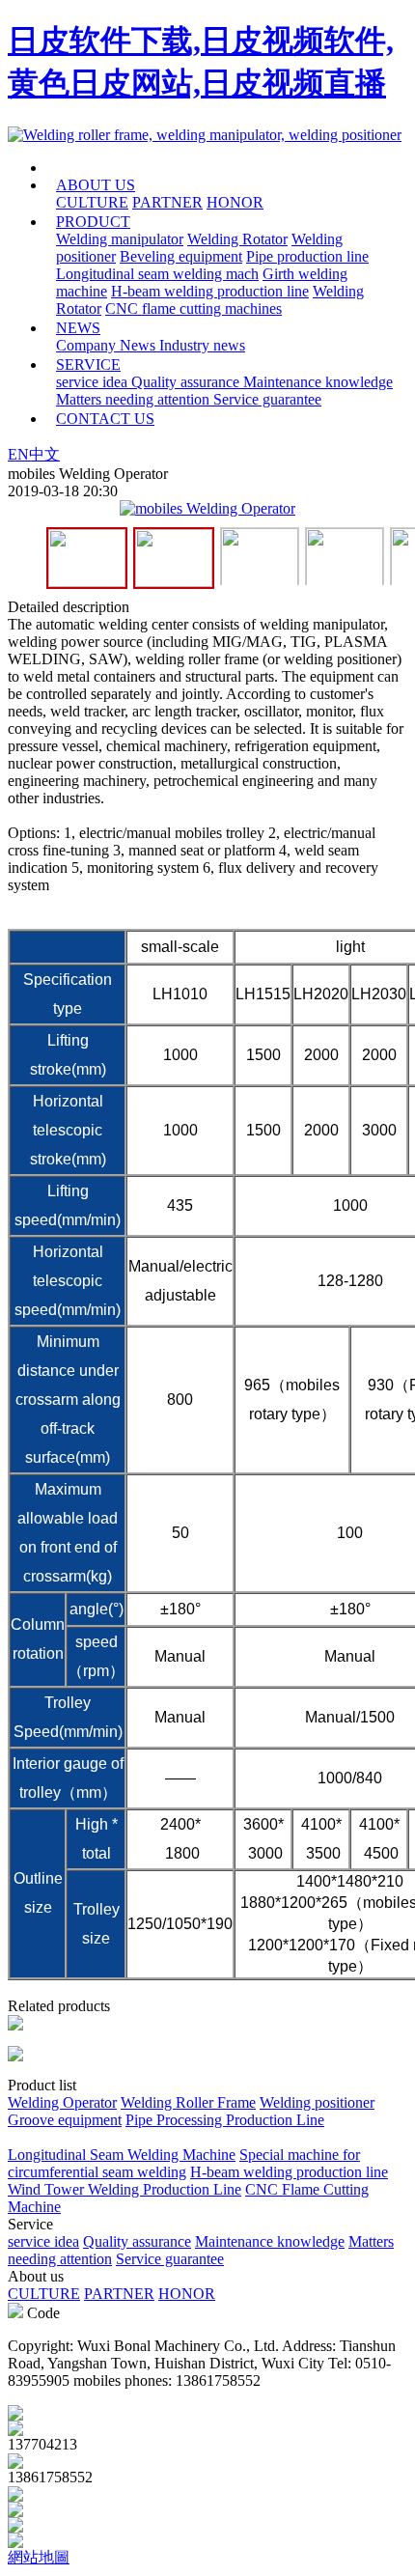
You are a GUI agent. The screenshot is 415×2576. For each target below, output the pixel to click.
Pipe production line (307, 256)
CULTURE (92, 202)
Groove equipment (65, 2120)
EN (18, 454)
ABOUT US (96, 185)
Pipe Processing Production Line (225, 2120)
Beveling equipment (181, 256)
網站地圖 (39, 2557)
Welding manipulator (120, 239)
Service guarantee (267, 399)
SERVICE (88, 364)
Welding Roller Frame (188, 2102)
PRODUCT (93, 222)
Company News (108, 345)
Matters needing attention (135, 399)
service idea (94, 382)
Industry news (202, 345)
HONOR (235, 202)
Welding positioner (317, 2102)
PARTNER (167, 202)
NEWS (78, 328)
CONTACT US (105, 419)
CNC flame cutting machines (194, 308)
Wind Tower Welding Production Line (124, 2189)
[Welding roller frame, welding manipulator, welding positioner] (205, 135)
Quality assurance (187, 382)
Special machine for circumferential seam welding (184, 2163)
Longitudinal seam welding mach (157, 274)
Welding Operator (62, 2102)
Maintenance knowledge (318, 382)
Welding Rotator (237, 239)
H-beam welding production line (210, 291)
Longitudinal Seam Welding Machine (122, 2155)
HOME (113, 168)
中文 (44, 454)
